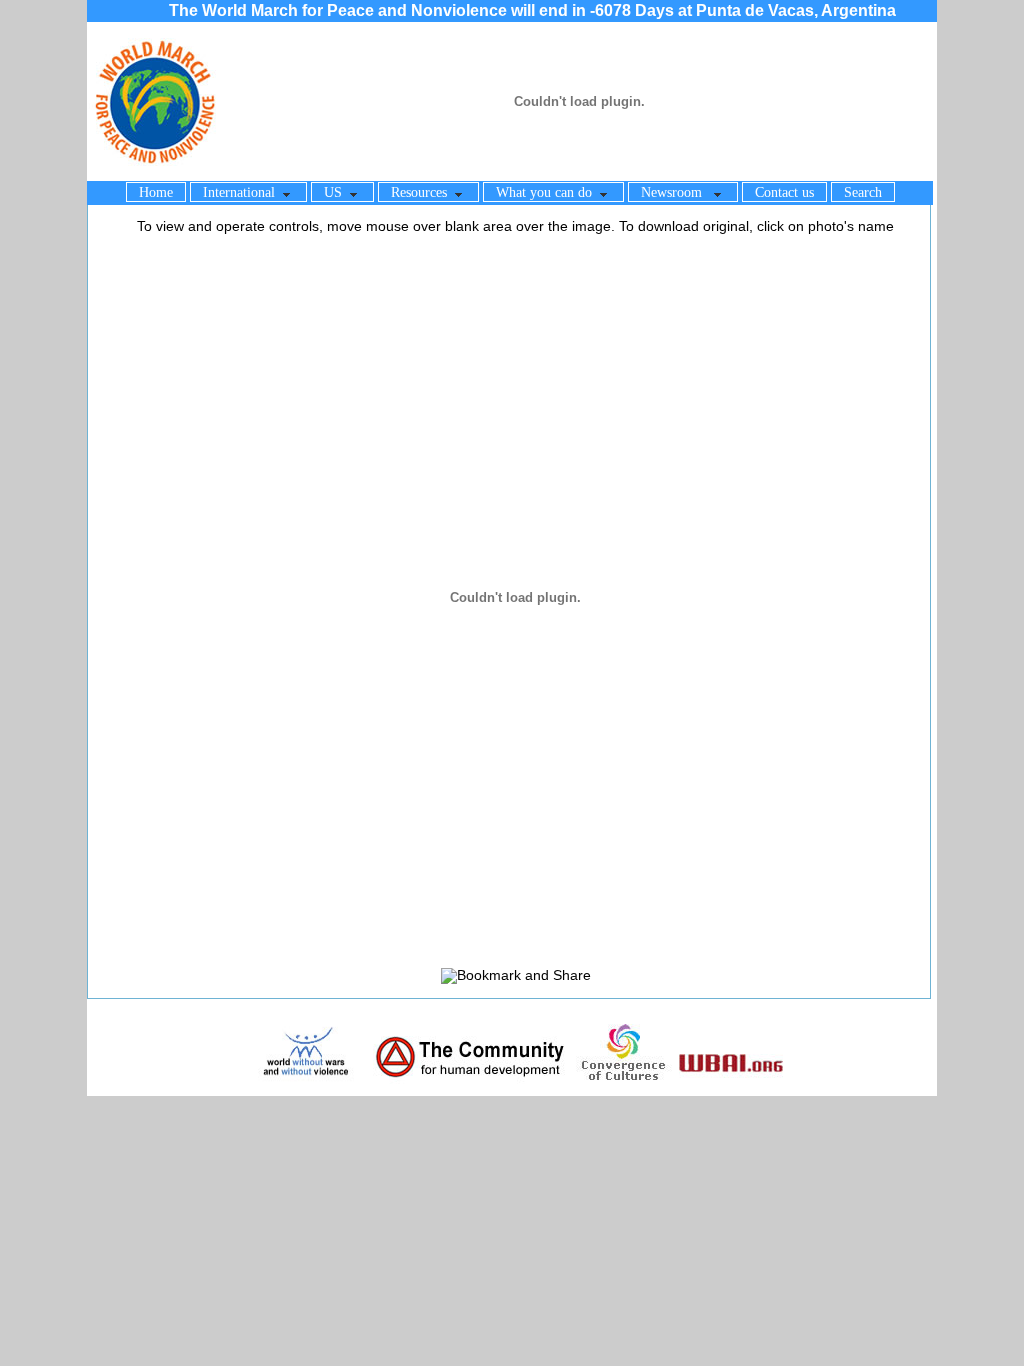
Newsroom (677, 192)
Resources (423, 192)
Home (156, 192)
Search (863, 192)
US (337, 192)
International (243, 192)
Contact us (784, 192)
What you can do (548, 192)
